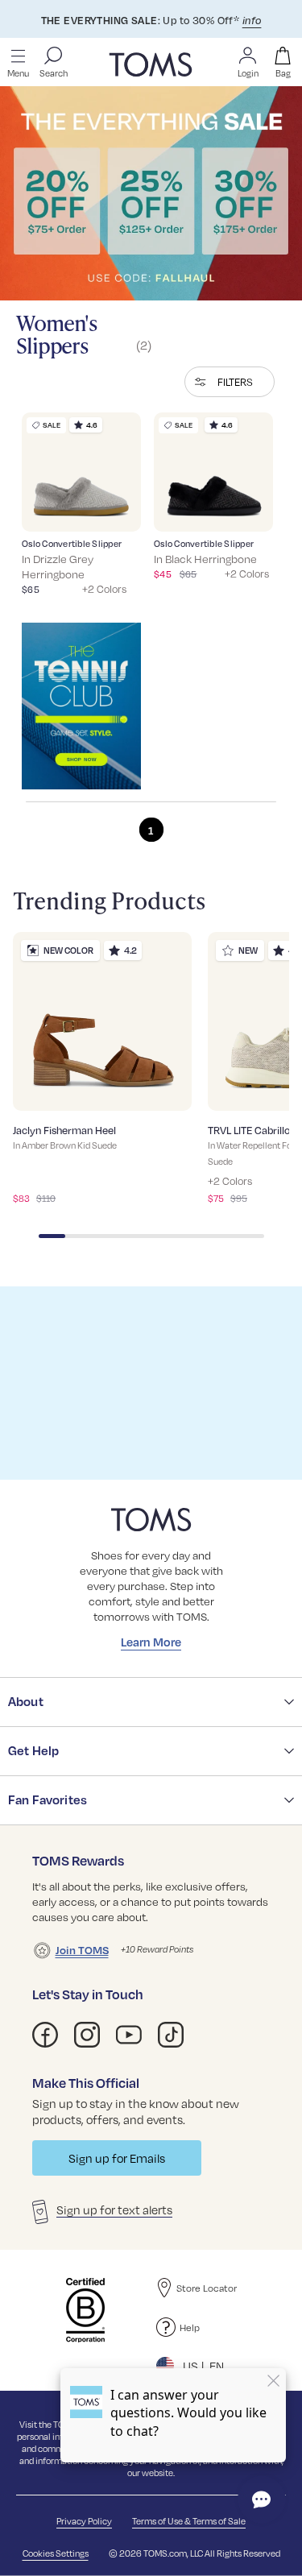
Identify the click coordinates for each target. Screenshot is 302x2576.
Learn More (151, 1642)
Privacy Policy (84, 2521)
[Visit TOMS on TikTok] (171, 2035)
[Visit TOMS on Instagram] (87, 2035)
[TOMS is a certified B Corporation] (85, 2310)
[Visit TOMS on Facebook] (45, 2035)
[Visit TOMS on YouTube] (129, 2035)
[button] (230, 382)
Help (190, 2327)
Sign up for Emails (117, 2158)
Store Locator (207, 2288)
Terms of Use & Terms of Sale (189, 2521)
